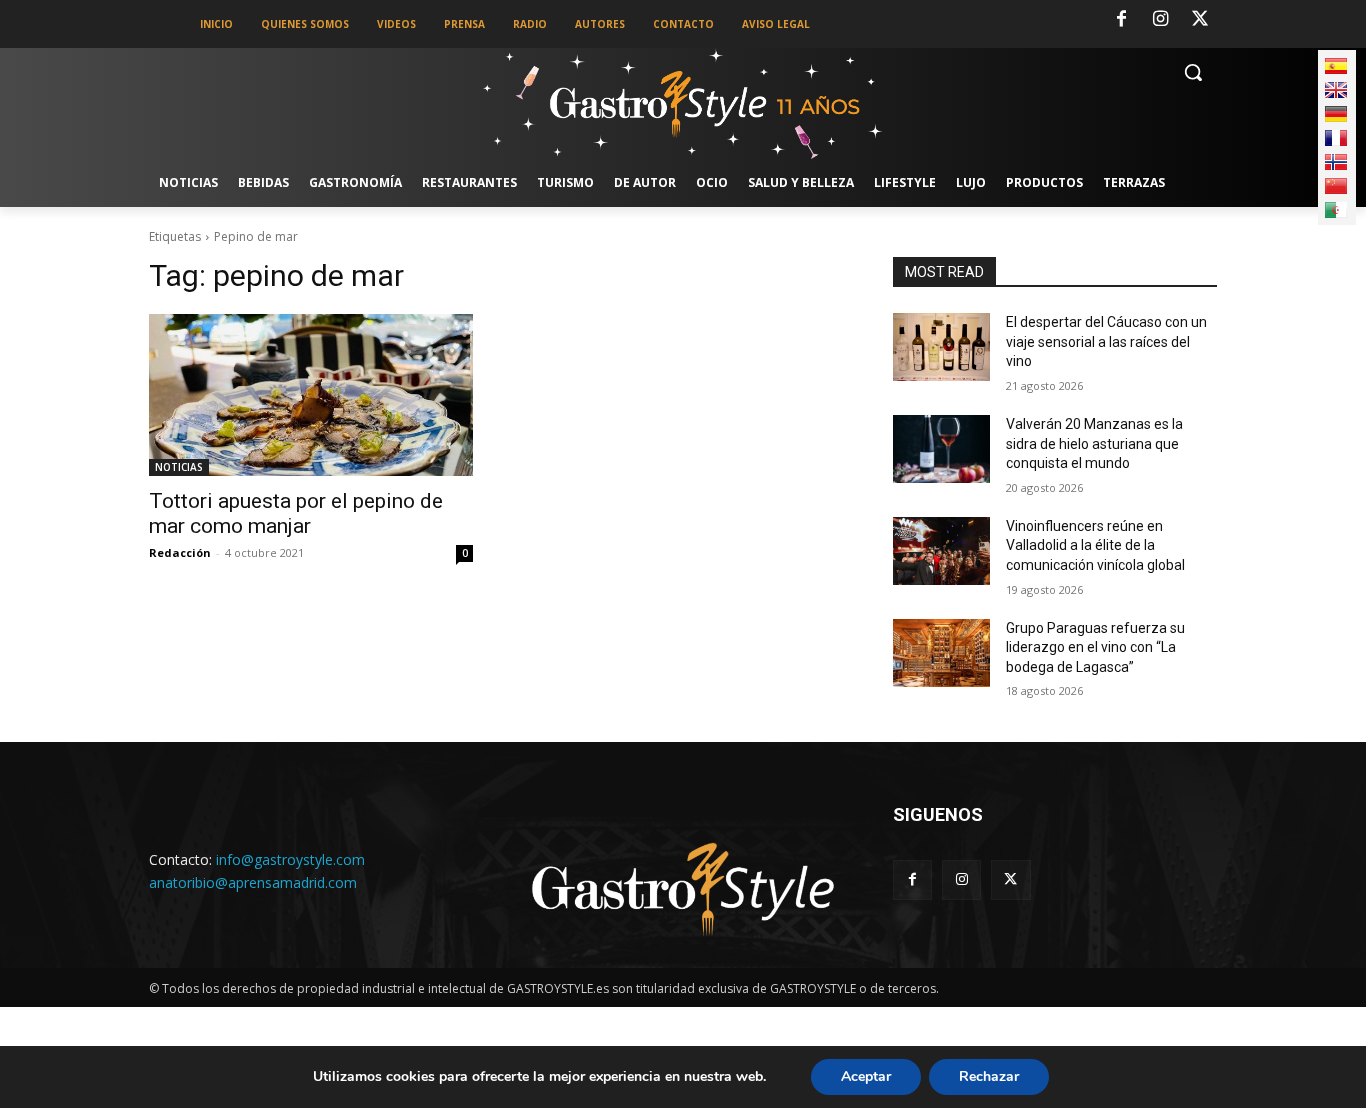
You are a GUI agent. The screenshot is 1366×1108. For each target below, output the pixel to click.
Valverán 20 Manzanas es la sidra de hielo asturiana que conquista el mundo (1094, 443)
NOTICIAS (179, 467)
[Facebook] (1121, 20)
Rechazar (989, 1076)
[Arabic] (1336, 210)
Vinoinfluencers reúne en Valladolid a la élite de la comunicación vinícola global (1095, 545)
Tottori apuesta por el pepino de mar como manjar (296, 513)
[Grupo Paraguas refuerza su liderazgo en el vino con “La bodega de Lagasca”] (941, 653)
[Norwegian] (1336, 162)
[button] (1193, 72)
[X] (1200, 20)
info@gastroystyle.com (290, 859)
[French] (1336, 138)
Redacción (180, 552)
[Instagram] (1161, 20)
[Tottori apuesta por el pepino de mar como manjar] (311, 395)
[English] (1336, 90)
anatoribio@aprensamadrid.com (253, 882)
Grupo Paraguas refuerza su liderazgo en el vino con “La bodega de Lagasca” (1095, 647)
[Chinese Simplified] (1336, 186)
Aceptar (866, 1076)
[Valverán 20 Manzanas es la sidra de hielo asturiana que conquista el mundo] (941, 449)
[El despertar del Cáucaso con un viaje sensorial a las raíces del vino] (941, 347)
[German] (1336, 114)
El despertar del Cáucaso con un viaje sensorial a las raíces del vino (1106, 341)
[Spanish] (1336, 66)
